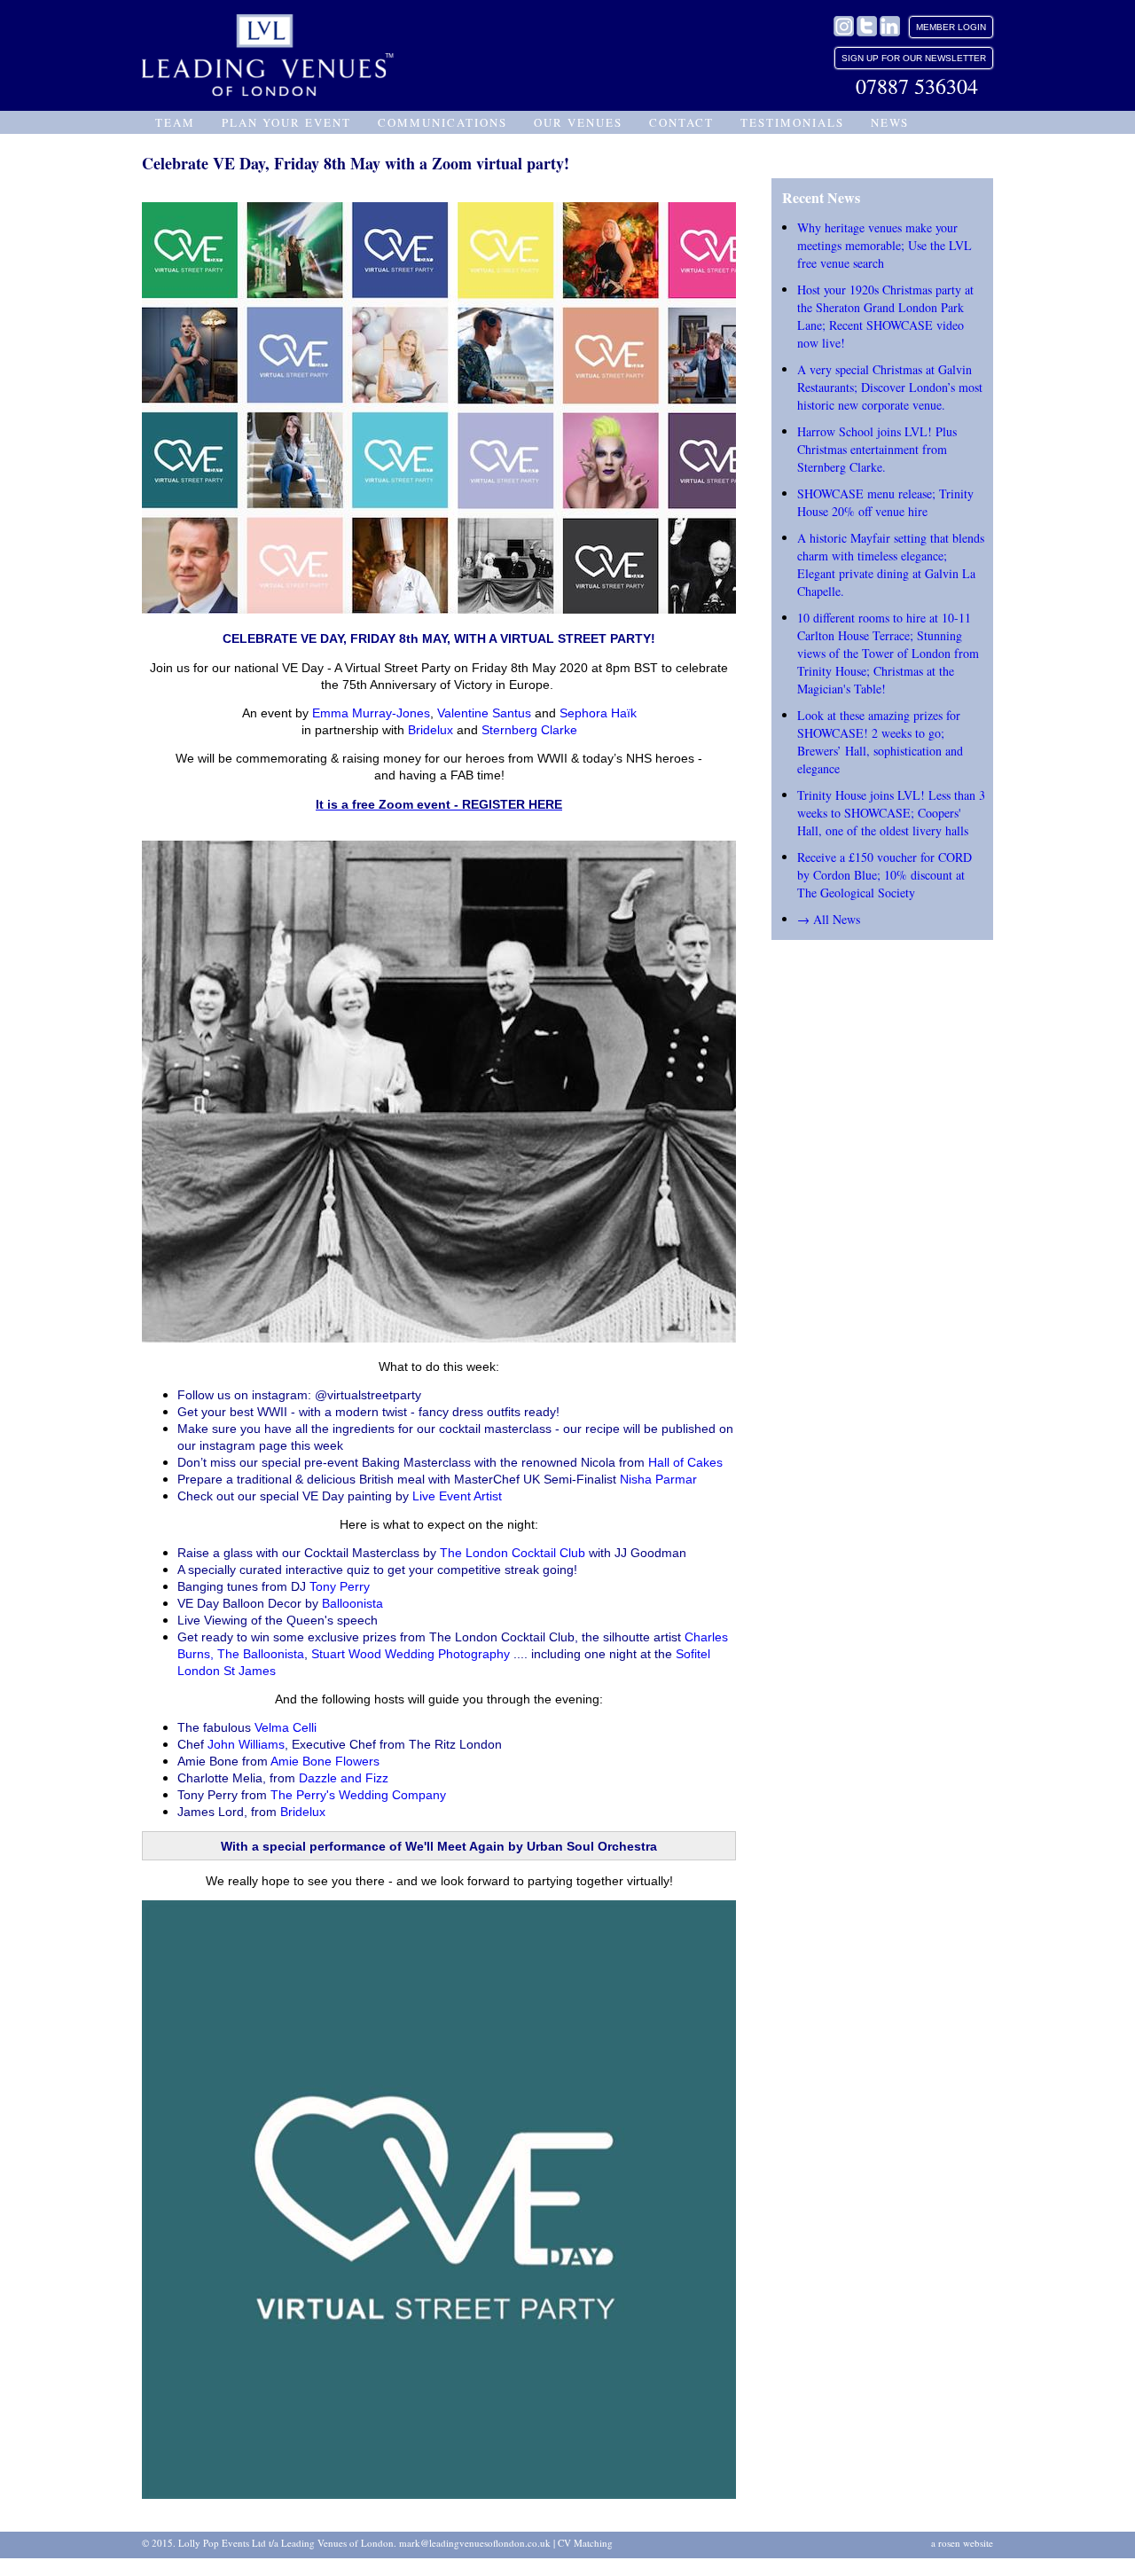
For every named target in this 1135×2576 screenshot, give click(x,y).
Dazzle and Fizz (344, 1778)
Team (175, 122)
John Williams (246, 1744)
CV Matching (585, 2543)
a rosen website (962, 2543)
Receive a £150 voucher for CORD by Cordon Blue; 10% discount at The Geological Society (885, 875)
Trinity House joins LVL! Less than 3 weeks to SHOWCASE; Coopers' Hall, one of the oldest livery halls (891, 813)
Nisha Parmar (658, 1479)
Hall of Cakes (685, 1462)
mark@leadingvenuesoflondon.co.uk (475, 2543)
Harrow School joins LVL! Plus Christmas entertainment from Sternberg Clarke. (877, 449)
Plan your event (286, 122)
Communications (442, 122)
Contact (681, 122)
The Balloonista (261, 1654)
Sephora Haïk (598, 713)
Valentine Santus (484, 713)
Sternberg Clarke (529, 730)
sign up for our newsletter (914, 58)
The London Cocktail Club (513, 1553)
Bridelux (431, 730)
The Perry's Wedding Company (358, 1795)
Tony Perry (340, 1586)
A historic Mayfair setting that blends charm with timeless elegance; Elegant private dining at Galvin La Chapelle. (891, 564)
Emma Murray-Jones (371, 713)
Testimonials (792, 122)
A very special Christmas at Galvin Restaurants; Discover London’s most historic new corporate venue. (890, 387)
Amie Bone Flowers (325, 1761)
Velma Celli (287, 1727)
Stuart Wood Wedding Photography (411, 1654)
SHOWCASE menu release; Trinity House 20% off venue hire (885, 502)
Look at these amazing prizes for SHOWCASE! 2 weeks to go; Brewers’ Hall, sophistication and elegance (880, 742)
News (890, 122)
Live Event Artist (457, 1496)
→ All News (829, 919)
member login (951, 27)
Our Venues (578, 122)
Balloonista (354, 1603)
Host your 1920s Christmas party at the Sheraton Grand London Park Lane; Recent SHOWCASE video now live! (885, 316)
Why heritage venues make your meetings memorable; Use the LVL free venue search (885, 245)
